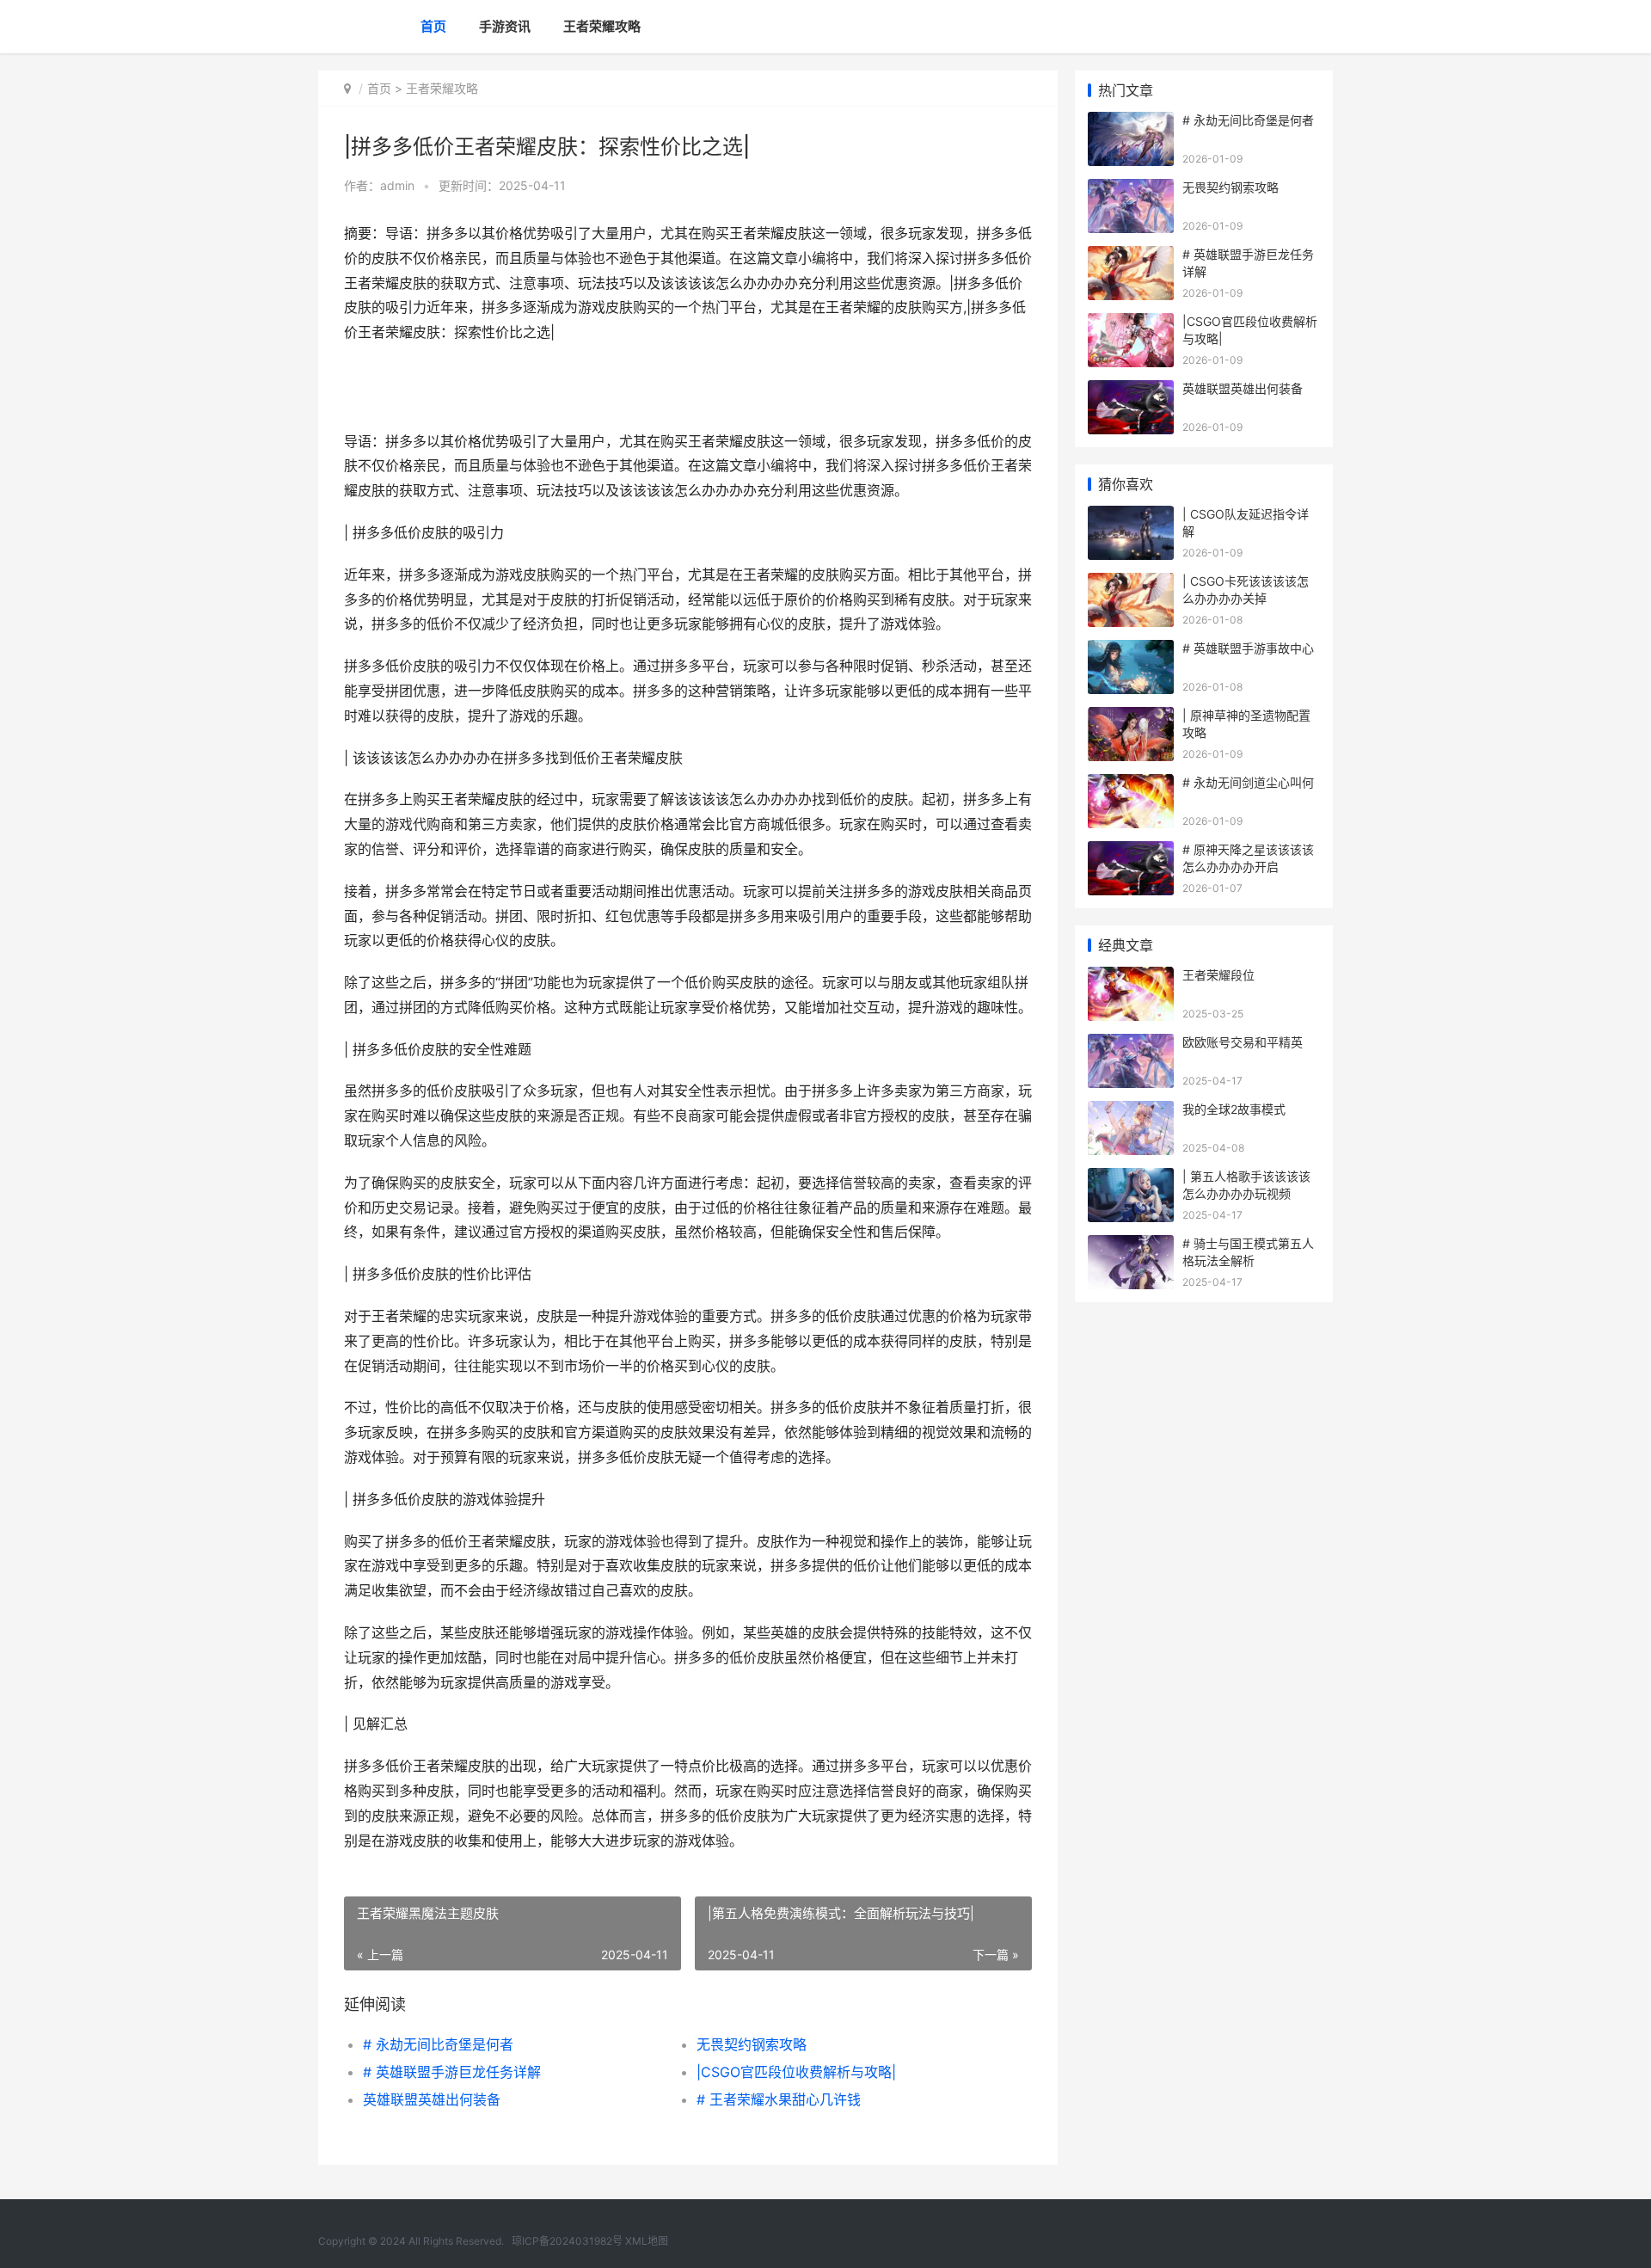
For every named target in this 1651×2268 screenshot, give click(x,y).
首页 (433, 26)
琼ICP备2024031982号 (567, 2241)
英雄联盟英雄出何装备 (432, 2099)
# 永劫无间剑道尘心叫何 (1248, 782)
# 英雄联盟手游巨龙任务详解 (452, 2072)
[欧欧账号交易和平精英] (1131, 1045)
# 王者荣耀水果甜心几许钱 (779, 2099)
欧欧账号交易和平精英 (1243, 1042)
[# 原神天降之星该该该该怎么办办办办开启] (1131, 852)
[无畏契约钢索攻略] (1131, 190)
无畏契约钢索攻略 (752, 2044)
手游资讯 (505, 26)
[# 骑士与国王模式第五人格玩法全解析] (1131, 1246)
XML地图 (647, 2241)
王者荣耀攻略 (602, 26)
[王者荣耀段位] (1131, 977)
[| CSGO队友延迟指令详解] (1131, 516)
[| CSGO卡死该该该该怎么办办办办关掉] (1131, 584)
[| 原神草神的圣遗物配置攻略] (1131, 718)
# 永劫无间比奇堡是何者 (438, 2044)
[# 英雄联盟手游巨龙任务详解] (1131, 257)
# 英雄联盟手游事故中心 (1248, 648)
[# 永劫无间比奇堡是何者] (1131, 123)
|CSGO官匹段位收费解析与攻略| (796, 2072)
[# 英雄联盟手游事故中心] (1131, 651)
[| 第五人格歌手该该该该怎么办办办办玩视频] (1131, 1179)
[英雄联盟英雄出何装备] (1131, 391)
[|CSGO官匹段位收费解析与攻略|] (1131, 324)
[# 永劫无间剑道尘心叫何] (1131, 785)
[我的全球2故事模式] (1131, 1112)
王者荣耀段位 (1218, 975)
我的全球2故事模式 (1234, 1109)
